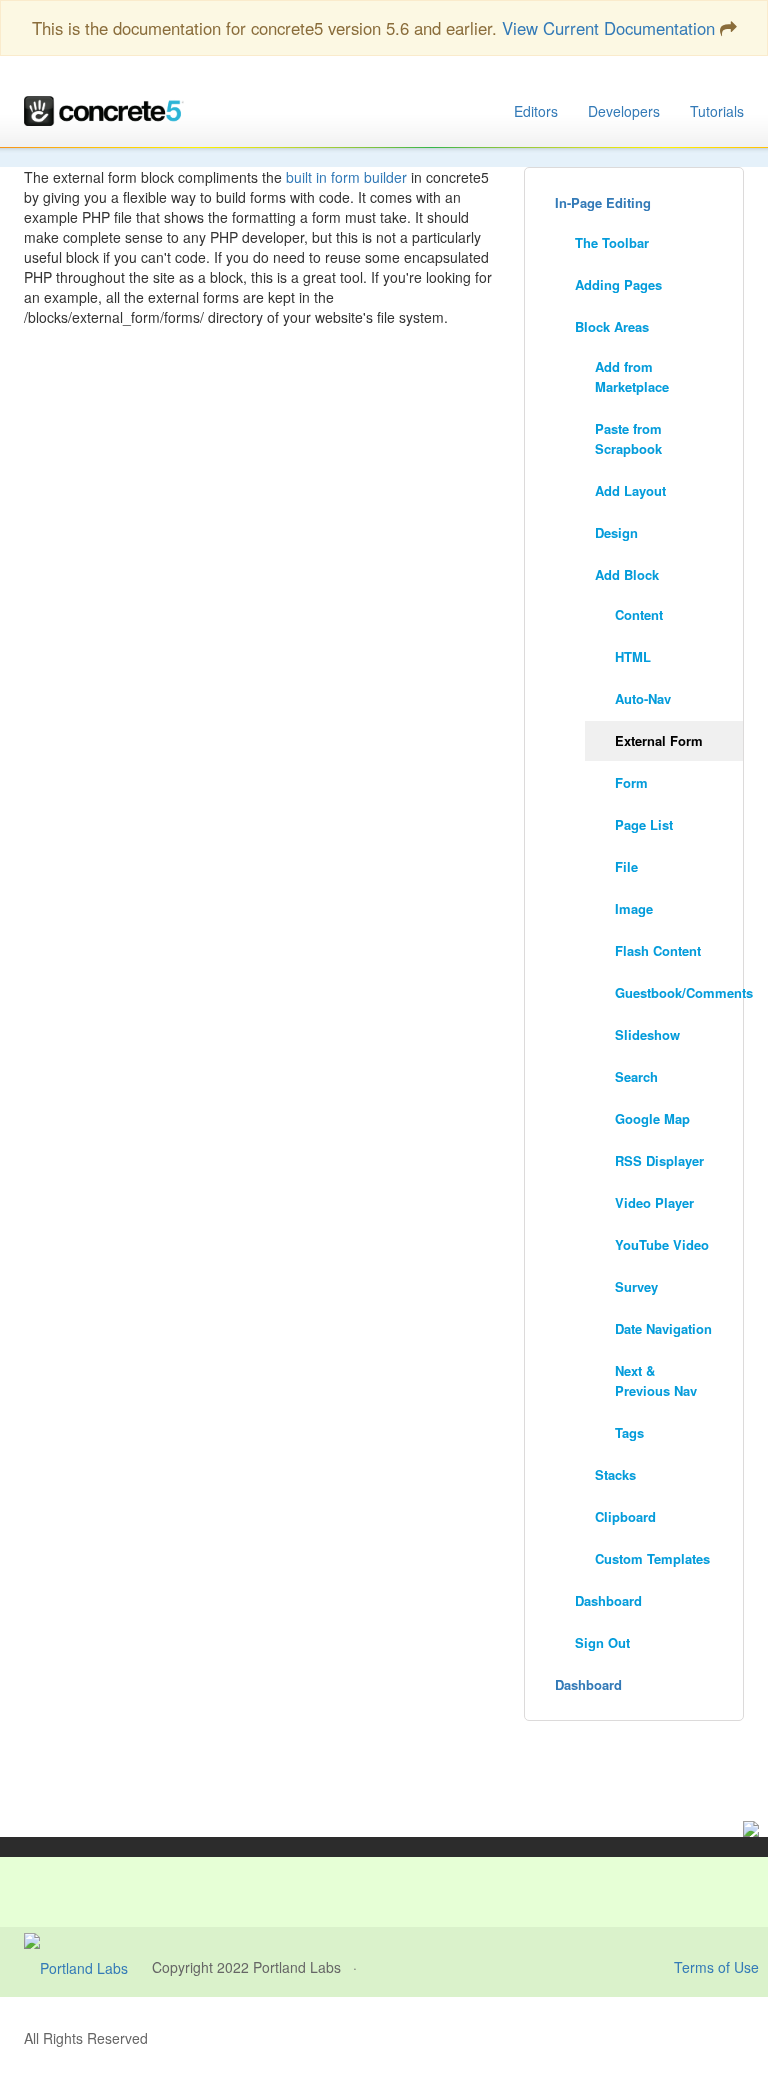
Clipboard (625, 1516)
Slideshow (647, 1034)
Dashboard (608, 1600)
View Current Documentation (608, 28)
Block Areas (612, 326)
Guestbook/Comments (679, 992)
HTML (633, 656)
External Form (659, 740)
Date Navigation (663, 1328)
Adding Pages (618, 284)
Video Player (654, 1202)
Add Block (627, 574)
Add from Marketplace (632, 376)
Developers (624, 111)
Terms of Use (716, 1967)
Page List (644, 824)
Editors (536, 111)
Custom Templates (652, 1558)
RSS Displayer (659, 1160)
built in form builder (346, 177)
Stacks (615, 1474)
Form (631, 782)
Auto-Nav (643, 698)
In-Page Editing (603, 202)
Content (639, 614)
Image (634, 908)
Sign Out (602, 1642)
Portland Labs (297, 1967)
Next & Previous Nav (656, 1380)
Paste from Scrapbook (628, 438)
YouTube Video (662, 1244)
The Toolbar (612, 242)
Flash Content (658, 950)
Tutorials (717, 111)
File (626, 866)
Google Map (652, 1118)
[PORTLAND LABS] (88, 1967)
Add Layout (630, 490)
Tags (629, 1432)
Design (616, 532)
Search (636, 1076)
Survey (636, 1286)
